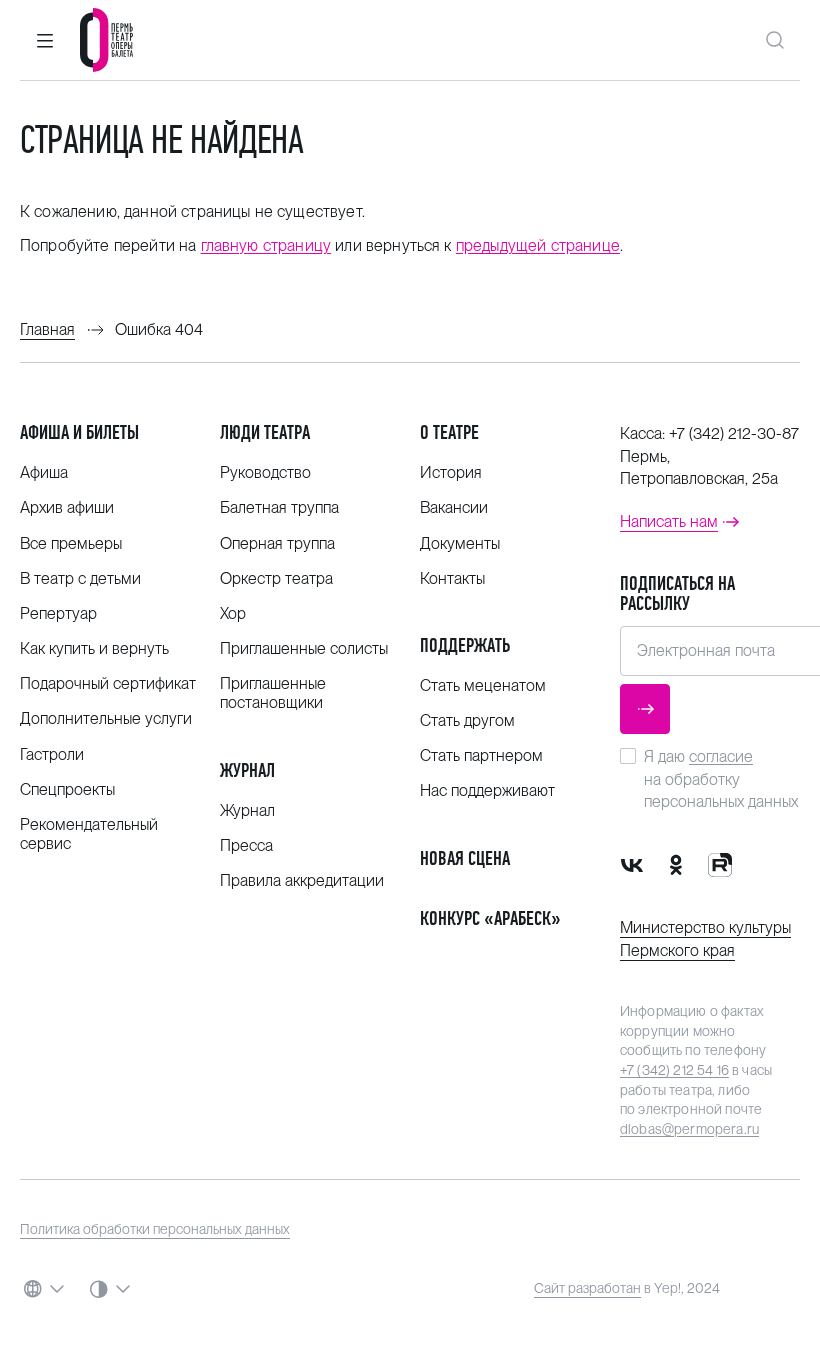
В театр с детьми (80, 578)
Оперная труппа (277, 543)
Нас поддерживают (487, 790)
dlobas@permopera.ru (689, 1129)
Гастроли (52, 754)
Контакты (452, 578)
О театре (449, 432)
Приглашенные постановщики (273, 693)
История (451, 472)
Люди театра (265, 432)
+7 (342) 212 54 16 (674, 1070)
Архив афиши (67, 507)
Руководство (265, 472)
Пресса (246, 845)
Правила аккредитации (302, 880)
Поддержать (465, 645)
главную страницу (266, 245)
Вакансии (454, 507)
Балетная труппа (279, 507)
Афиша (44, 472)
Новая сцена (465, 858)
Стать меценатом (483, 685)
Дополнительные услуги (106, 718)
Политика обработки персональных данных (155, 1229)
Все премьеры (71, 543)
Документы (460, 543)
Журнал (247, 770)
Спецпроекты (67, 789)
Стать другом (467, 720)
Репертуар (58, 613)
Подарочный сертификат (108, 683)
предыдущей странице (538, 245)
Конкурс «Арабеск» (490, 918)
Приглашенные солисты (304, 648)
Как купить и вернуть (94, 648)
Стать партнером (481, 755)
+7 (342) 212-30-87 (734, 433)
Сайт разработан (587, 1288)
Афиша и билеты (79, 432)
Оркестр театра (276, 578)
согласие (721, 756)
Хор (233, 613)
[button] (45, 40)
